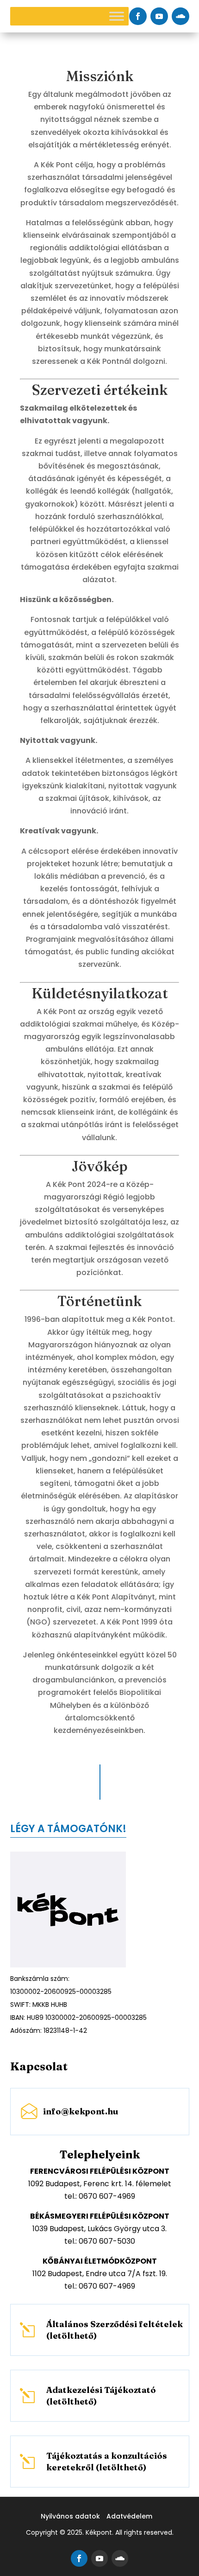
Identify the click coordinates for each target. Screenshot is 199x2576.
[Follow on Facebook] (138, 16)
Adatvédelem (129, 2516)
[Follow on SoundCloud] (180, 16)
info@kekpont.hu (81, 2111)
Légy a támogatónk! (68, 1829)
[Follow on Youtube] (159, 16)
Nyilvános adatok (70, 2516)
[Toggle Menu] (117, 16)
